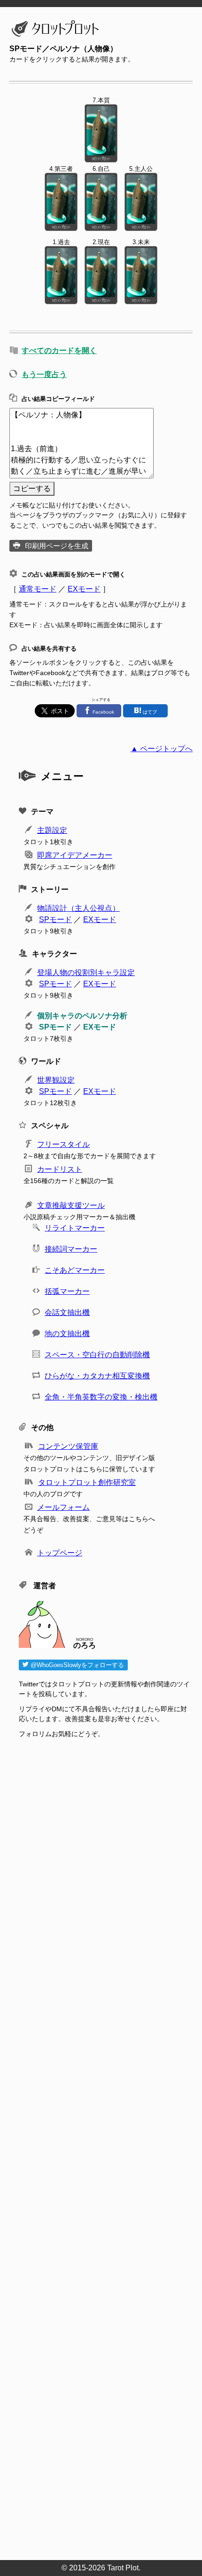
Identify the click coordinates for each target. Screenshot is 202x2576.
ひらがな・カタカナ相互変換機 (97, 1376)
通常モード (38, 589)
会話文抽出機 (67, 1312)
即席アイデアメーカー (75, 855)
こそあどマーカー (75, 1270)
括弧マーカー (67, 1291)
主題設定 (52, 830)
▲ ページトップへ (162, 749)
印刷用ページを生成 (57, 546)
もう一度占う (44, 374)
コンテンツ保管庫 (68, 1446)
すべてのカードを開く (59, 350)
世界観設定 (56, 1080)
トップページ (60, 1553)
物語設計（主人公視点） (78, 908)
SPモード (55, 919)
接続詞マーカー (71, 1249)
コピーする (32, 488)
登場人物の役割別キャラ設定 (86, 973)
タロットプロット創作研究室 (87, 1482)
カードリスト (60, 1169)
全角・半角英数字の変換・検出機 (101, 1397)
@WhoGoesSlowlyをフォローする (76, 1665)
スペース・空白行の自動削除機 (97, 1355)
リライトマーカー (75, 1228)
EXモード (84, 589)
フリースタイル (63, 1144)
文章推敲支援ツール (71, 1205)
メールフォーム (63, 1507)
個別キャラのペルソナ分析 (82, 1016)
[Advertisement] (106, 2152)
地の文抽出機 (67, 1334)
